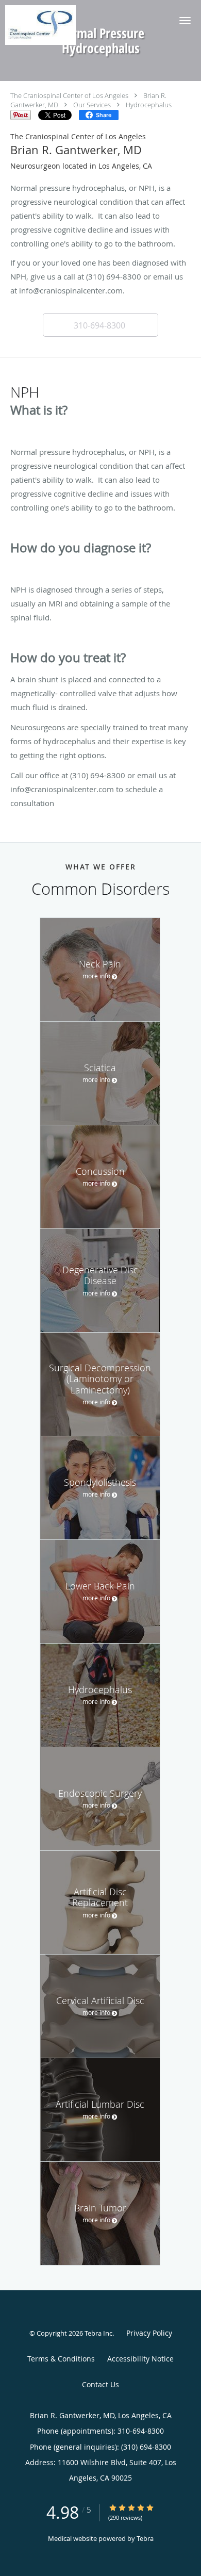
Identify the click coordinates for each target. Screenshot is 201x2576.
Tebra (145, 2538)
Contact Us (100, 2384)
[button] (185, 21)
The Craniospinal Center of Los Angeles (69, 95)
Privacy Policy (149, 2333)
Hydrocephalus (149, 105)
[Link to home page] (51, 25)
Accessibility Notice (140, 2359)
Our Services (92, 105)
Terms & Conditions (61, 2359)
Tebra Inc (98, 2333)
